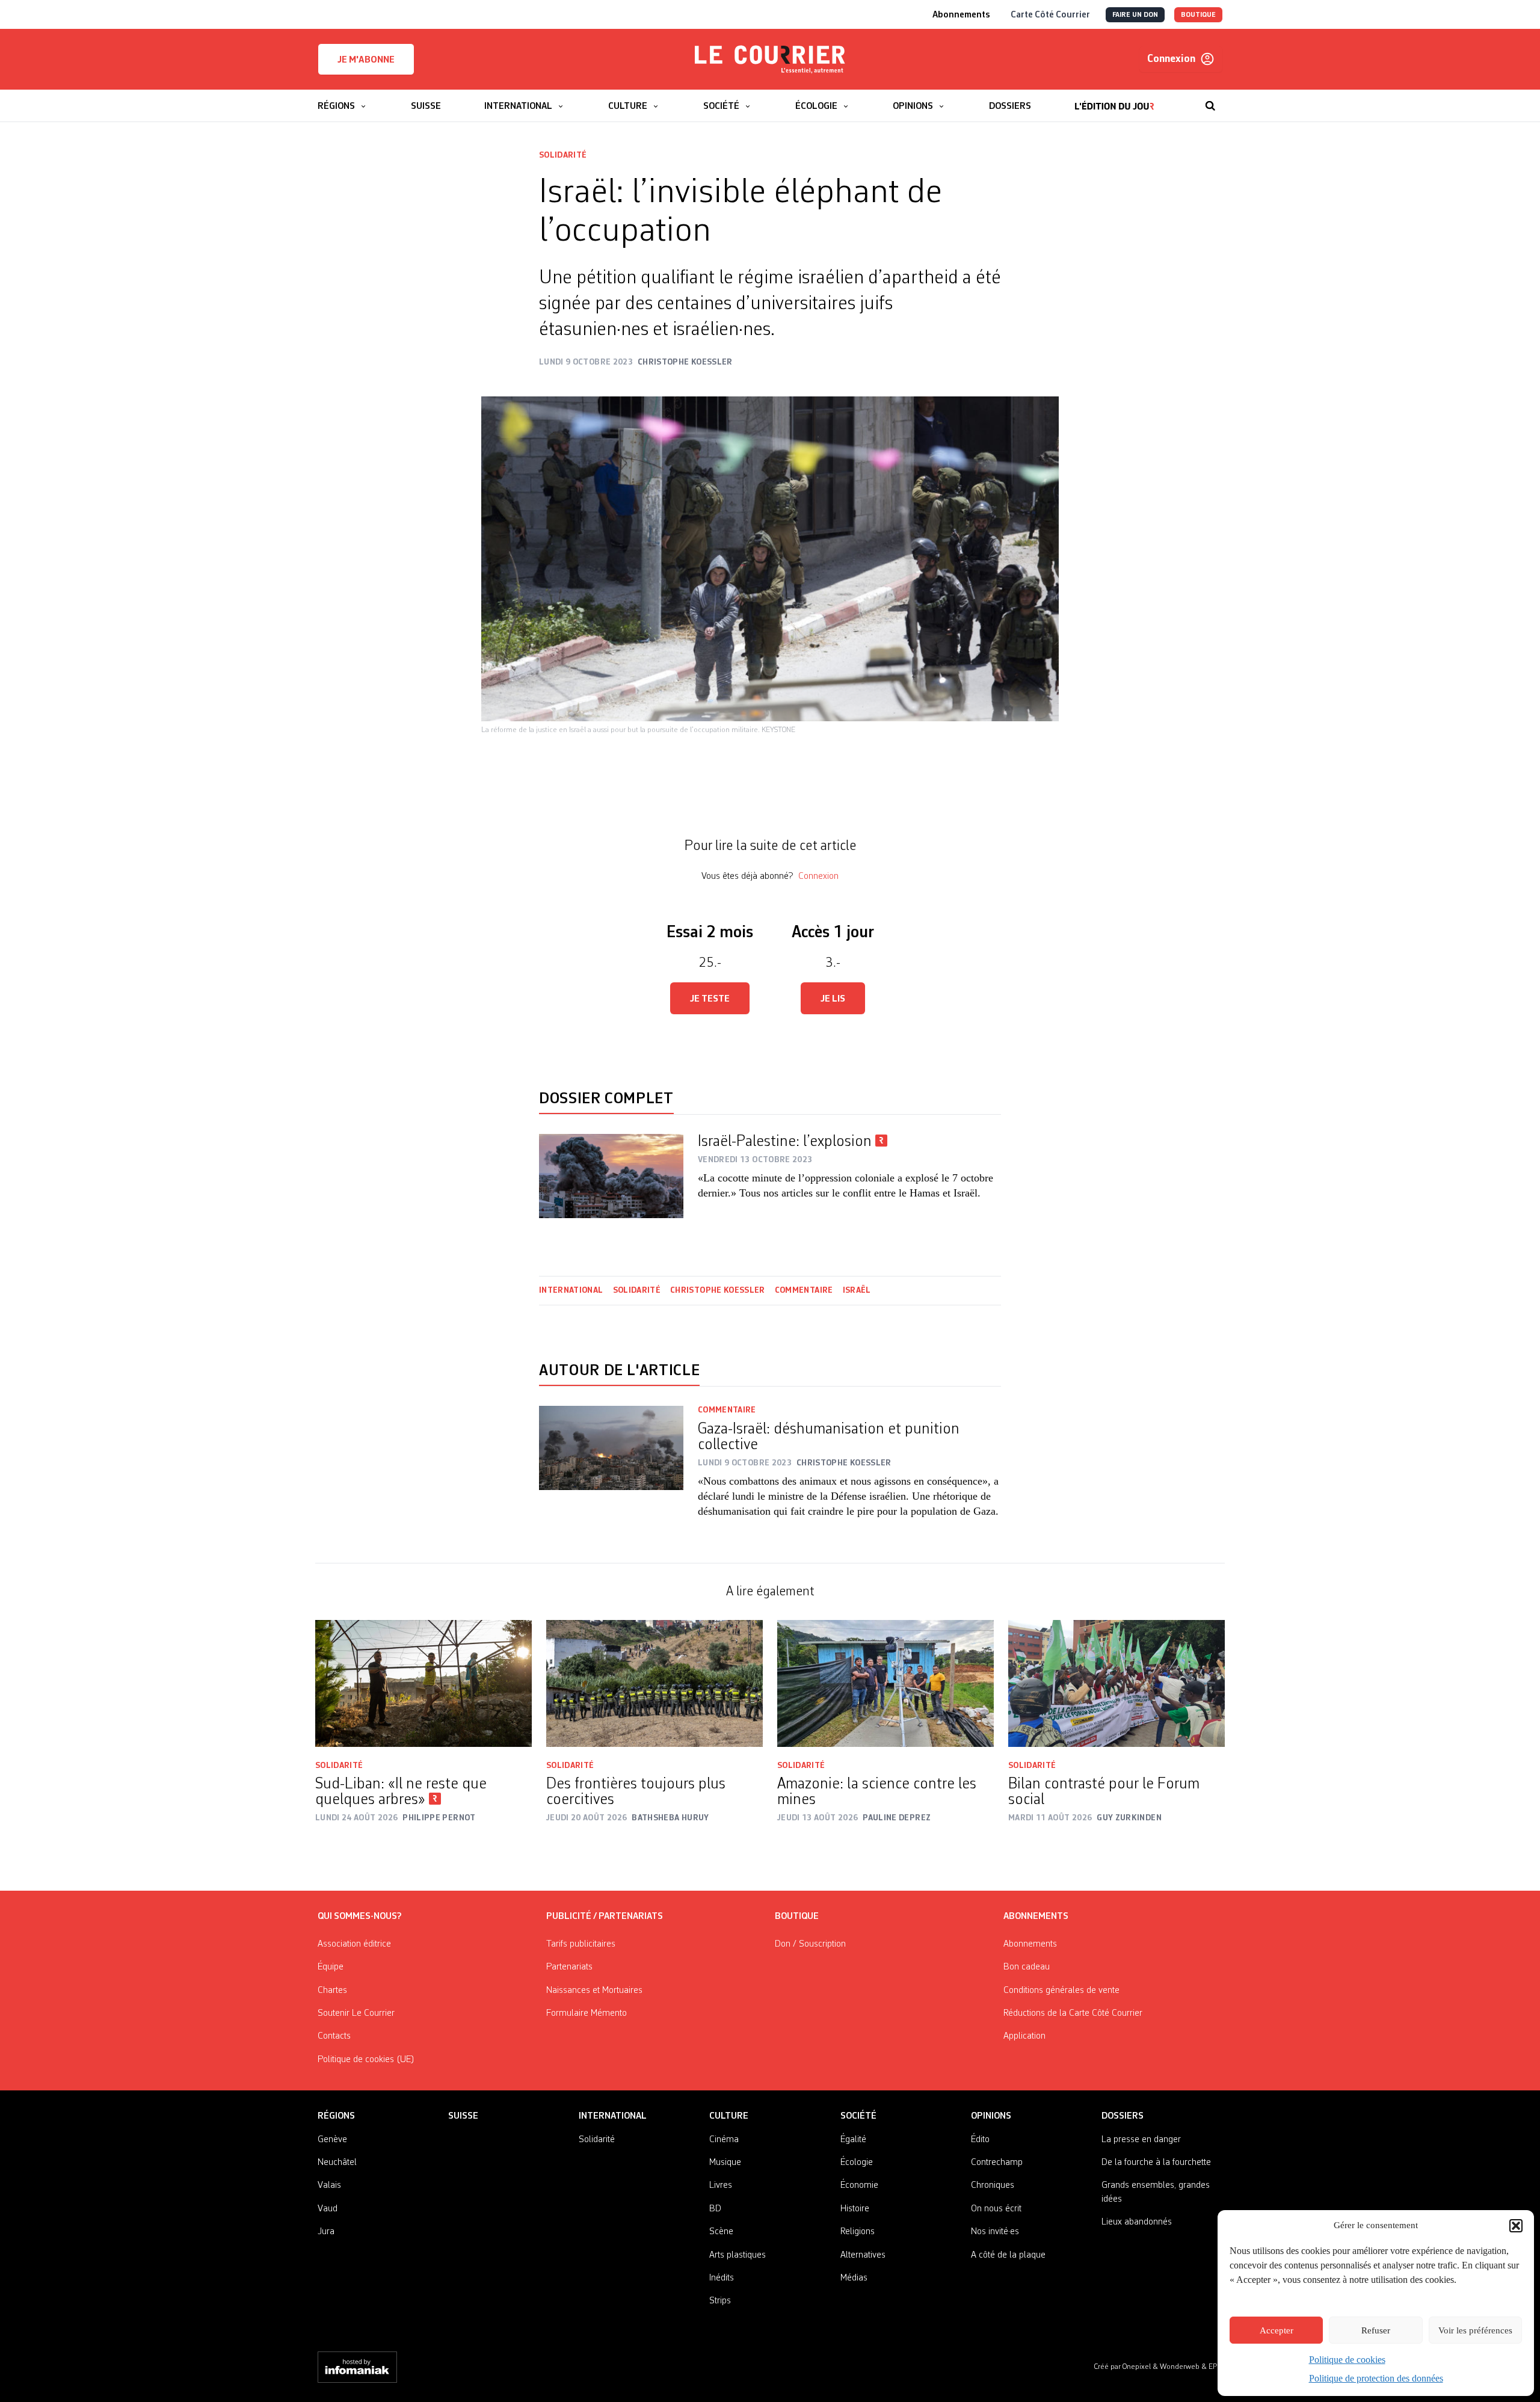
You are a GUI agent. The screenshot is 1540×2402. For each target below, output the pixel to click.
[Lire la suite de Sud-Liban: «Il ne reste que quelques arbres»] (423, 1683)
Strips (720, 2301)
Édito (980, 2140)
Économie (859, 2185)
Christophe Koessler (718, 1290)
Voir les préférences (1475, 2330)
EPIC (1215, 2367)
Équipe (331, 1967)
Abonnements (1030, 1944)
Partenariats (569, 1967)
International (571, 1290)
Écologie (857, 2163)
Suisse (463, 2116)
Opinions (991, 2116)
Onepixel (1138, 2367)
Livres (721, 2185)
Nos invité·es (995, 2232)
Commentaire (804, 1290)
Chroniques (993, 2185)
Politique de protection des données (1376, 2378)
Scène (721, 2232)
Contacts (334, 2036)
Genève (332, 2140)
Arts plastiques (738, 2255)
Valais (329, 2185)
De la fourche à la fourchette (1156, 2163)
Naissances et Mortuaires (594, 1991)
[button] (1516, 2226)
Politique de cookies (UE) (366, 2060)
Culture (729, 2116)
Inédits (722, 2278)
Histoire (855, 2209)
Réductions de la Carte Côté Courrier (1073, 2013)
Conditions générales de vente (1061, 1991)
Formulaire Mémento (587, 2013)
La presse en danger (1141, 2140)
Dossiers (1123, 2116)
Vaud (328, 2209)
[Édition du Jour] (1114, 100)
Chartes (332, 1991)
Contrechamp (997, 2163)
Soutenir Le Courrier (356, 2013)
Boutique (797, 1917)
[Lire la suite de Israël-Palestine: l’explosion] (611, 1176)
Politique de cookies (1347, 2360)
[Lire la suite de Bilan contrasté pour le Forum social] (1116, 1683)
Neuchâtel (337, 2163)
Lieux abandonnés (1137, 2222)
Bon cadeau (1027, 1967)
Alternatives (863, 2255)
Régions (336, 2116)
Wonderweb (1181, 2367)
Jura (326, 2232)
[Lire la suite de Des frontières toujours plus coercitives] (654, 1683)
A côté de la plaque (1008, 2255)
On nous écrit (996, 2209)
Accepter (1277, 2330)
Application (1024, 2036)
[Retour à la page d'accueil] (770, 60)
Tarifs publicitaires (581, 1944)
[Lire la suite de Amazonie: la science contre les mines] (885, 1683)
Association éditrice (354, 1944)
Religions (858, 2232)
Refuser (1376, 2330)
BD (715, 2209)
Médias (854, 2278)
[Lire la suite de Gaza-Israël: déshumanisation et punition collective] (611, 1470)
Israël (858, 1290)
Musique (725, 2163)
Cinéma (724, 2140)
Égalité (853, 2140)
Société (858, 2116)
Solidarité (563, 155)
